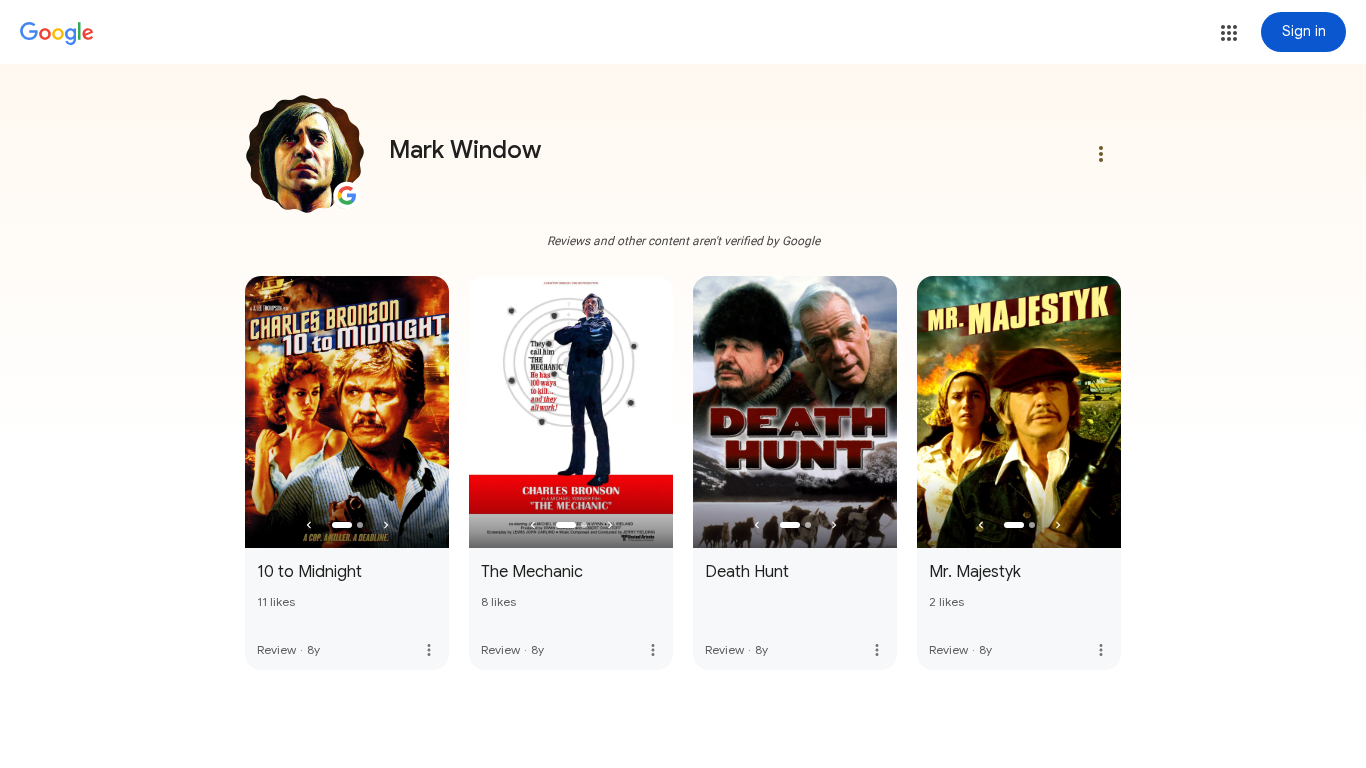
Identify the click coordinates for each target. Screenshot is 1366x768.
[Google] (57, 34)
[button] (1229, 33)
